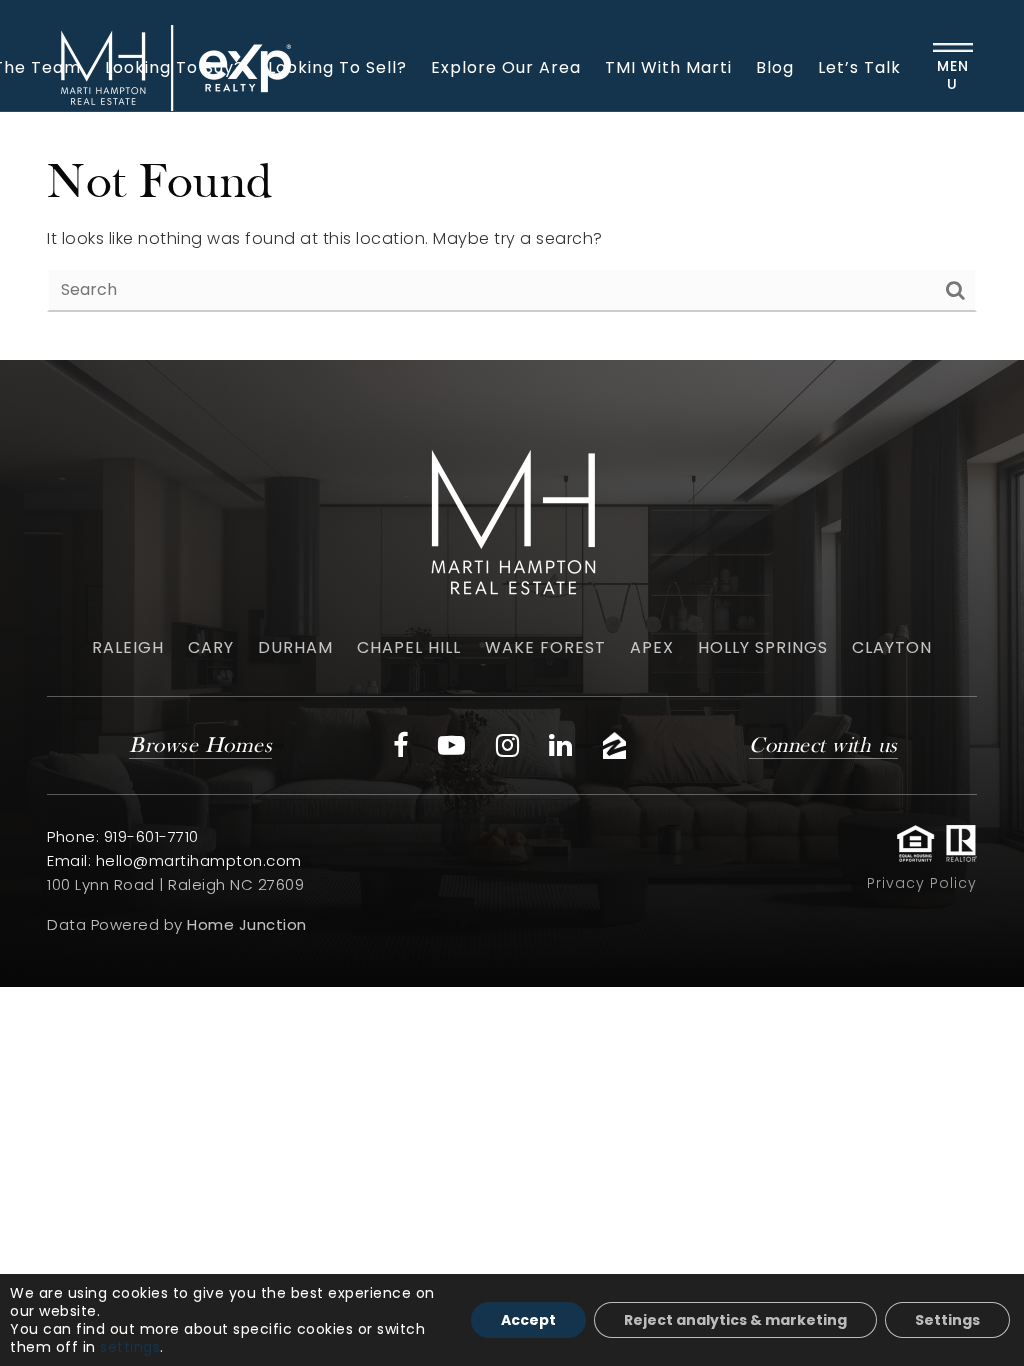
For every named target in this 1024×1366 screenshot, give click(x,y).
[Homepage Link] (512, 517)
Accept (528, 1320)
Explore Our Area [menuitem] (506, 67)
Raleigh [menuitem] (128, 647)
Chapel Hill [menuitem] (409, 647)
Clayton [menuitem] (892, 647)
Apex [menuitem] (652, 647)
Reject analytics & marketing (735, 1320)
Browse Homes (200, 746)
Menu (953, 74)
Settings (947, 1320)
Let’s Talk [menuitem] (859, 67)
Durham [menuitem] (295, 647)
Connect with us (823, 746)
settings (130, 1347)
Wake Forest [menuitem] (545, 647)
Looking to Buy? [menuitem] (174, 67)
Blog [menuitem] (775, 67)
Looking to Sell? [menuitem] (337, 67)
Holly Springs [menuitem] (763, 647)
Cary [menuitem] (211, 647)
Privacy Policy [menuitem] (922, 883)
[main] (512, 236)
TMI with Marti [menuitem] (668, 67)
